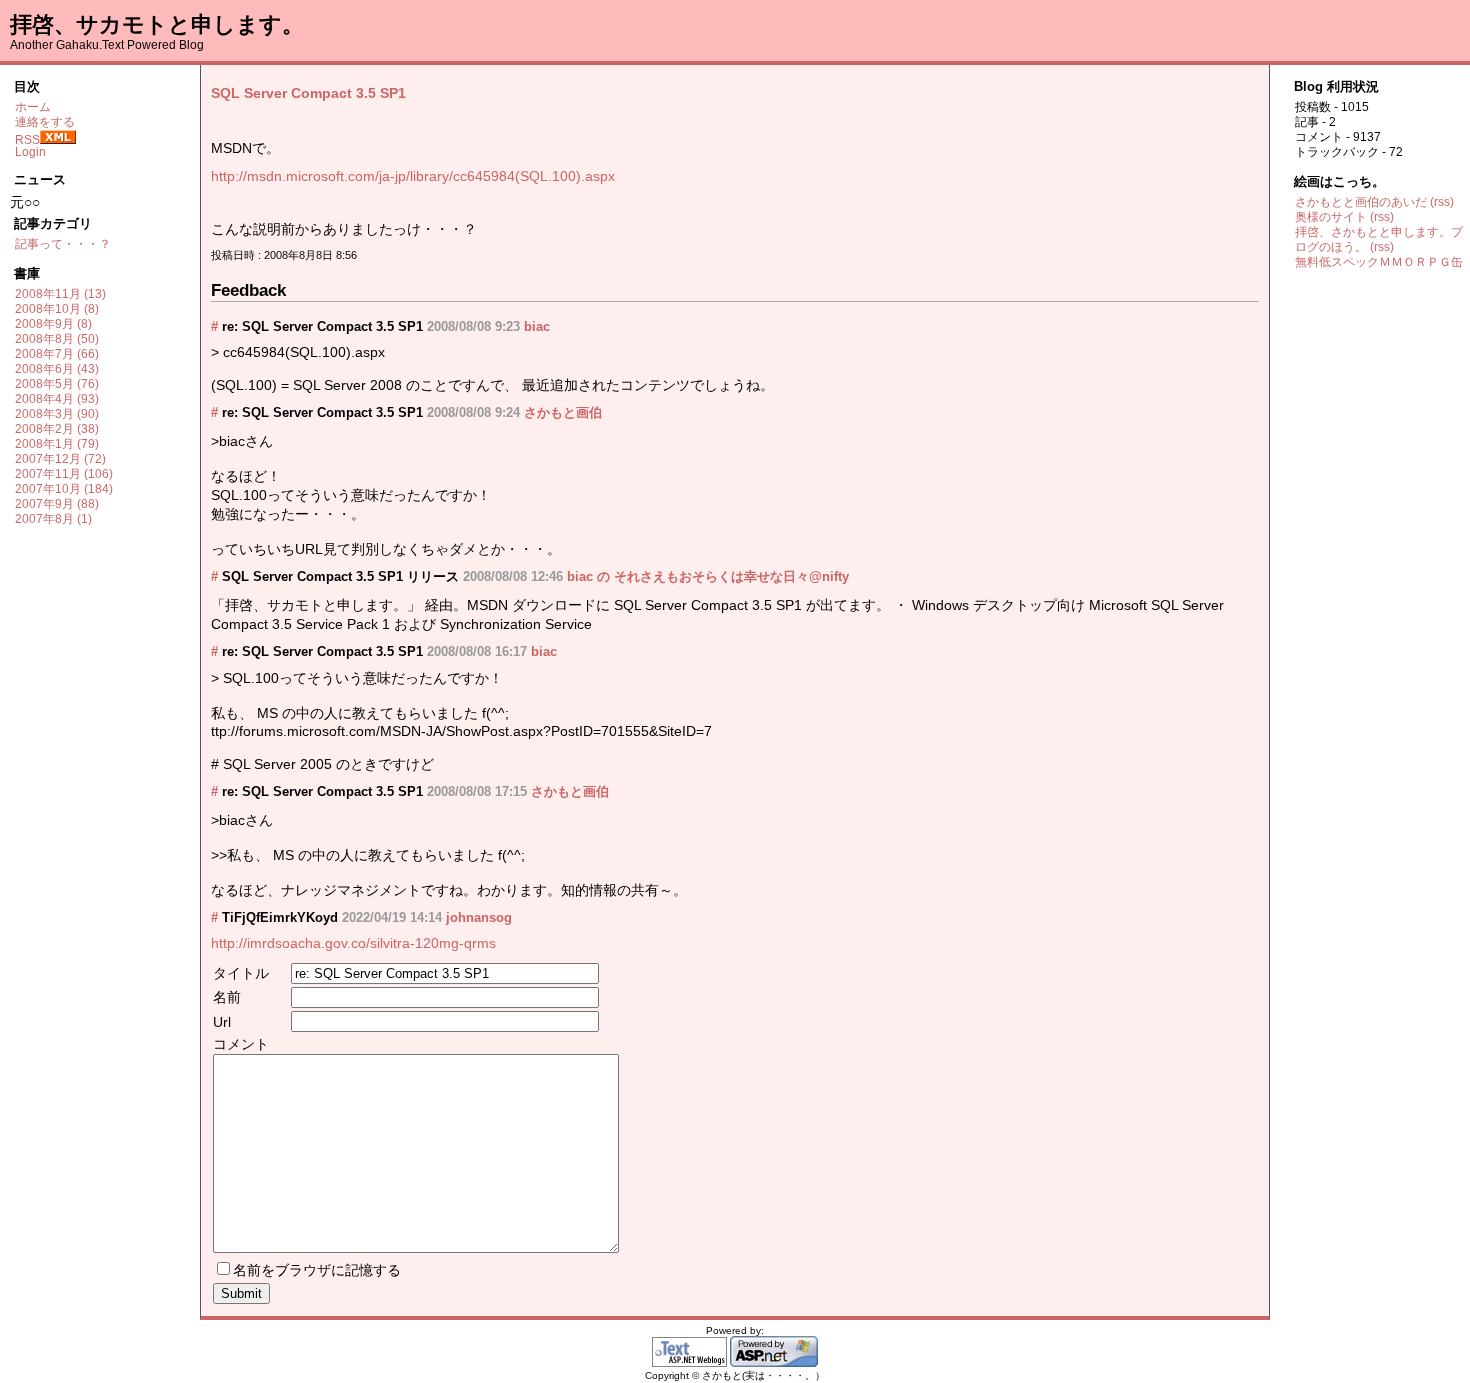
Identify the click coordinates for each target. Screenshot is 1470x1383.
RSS (27, 140)
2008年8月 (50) (57, 339)
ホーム (33, 107)
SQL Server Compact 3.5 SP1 (308, 93)
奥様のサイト (1331, 217)
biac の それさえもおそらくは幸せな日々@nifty (708, 576)
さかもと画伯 (563, 412)
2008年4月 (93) (57, 399)
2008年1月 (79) (57, 444)
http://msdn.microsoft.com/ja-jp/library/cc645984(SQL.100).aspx (413, 176)
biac (537, 326)
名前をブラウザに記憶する (317, 1270)
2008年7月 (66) (57, 354)
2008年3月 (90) (57, 414)
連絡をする (45, 122)
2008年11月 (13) (60, 294)
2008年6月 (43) (57, 369)
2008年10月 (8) (57, 309)
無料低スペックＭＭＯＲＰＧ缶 (1379, 262)
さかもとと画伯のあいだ (1361, 202)
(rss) (1442, 202)
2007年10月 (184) (64, 489)
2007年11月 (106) (64, 474)
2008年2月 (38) (57, 429)
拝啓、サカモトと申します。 (157, 24)
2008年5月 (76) (57, 384)
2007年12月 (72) (60, 459)
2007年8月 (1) (53, 519)
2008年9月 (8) (53, 324)
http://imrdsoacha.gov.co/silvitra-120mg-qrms (353, 943)
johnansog (479, 917)
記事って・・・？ (63, 244)
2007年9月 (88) (57, 504)
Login (30, 152)
